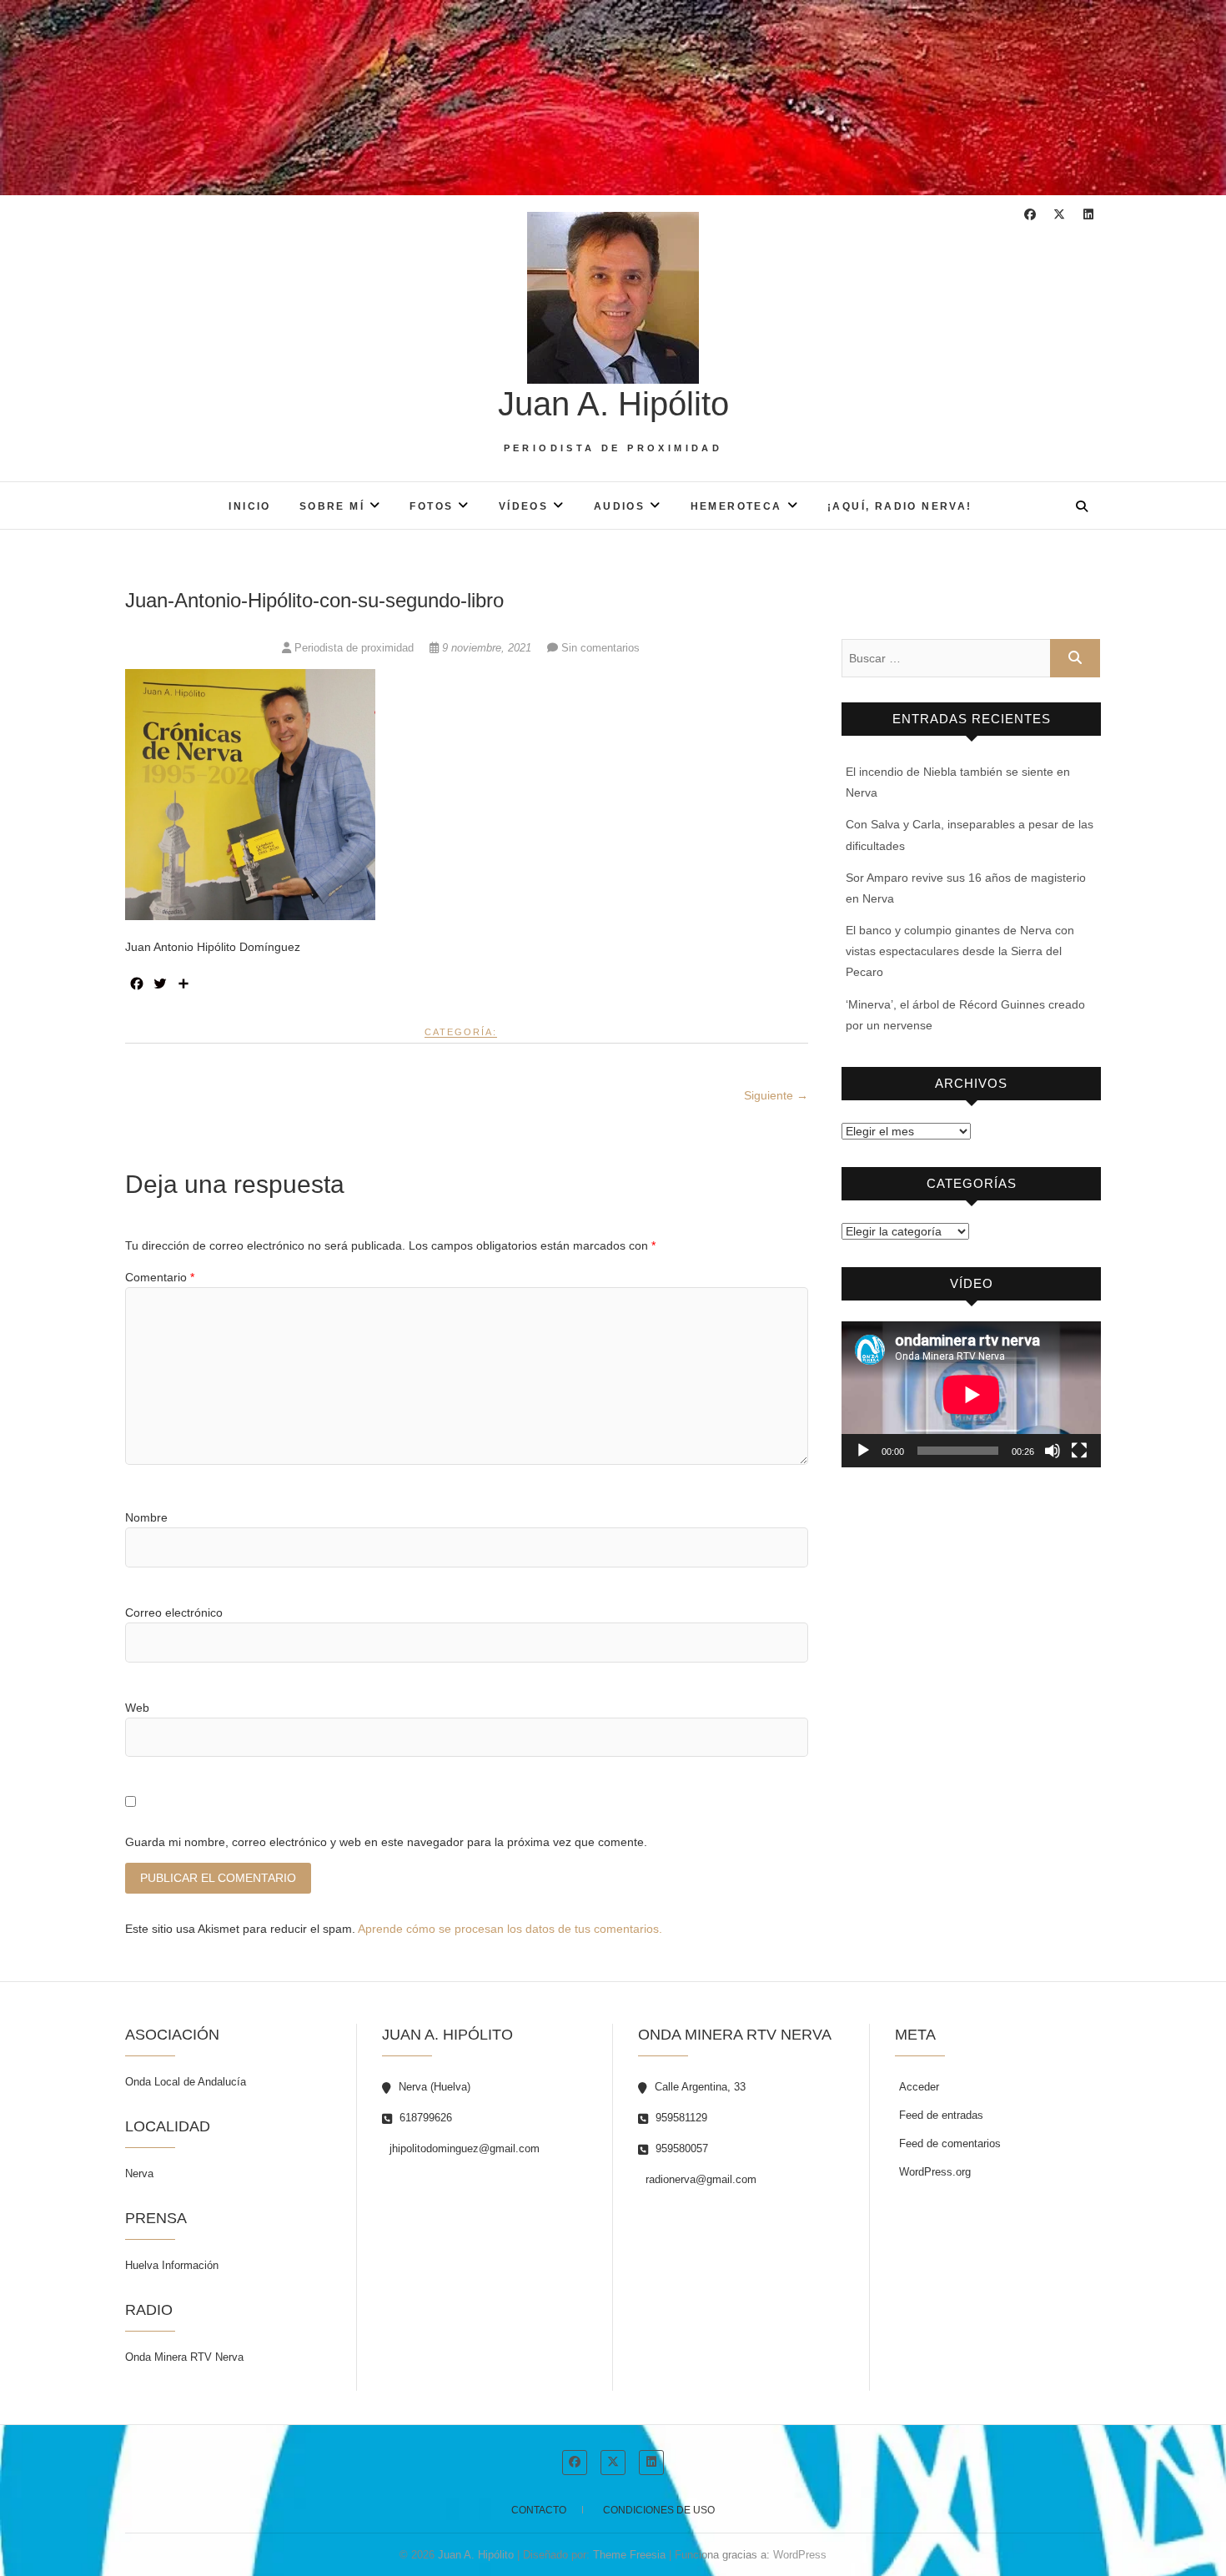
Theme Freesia (629, 2555)
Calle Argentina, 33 (698, 2087)
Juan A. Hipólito (613, 404)
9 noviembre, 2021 (487, 648)
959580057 (680, 2148)
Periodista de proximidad (354, 648)
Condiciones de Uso (659, 2510)
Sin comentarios (600, 648)
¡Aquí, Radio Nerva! (900, 506)
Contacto (539, 2510)
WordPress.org (935, 2172)
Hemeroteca (736, 506)
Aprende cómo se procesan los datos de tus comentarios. (510, 1929)
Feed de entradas (941, 2115)
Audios (619, 506)
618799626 (424, 2118)
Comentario (160, 1277)
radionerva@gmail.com (699, 2179)
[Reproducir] (863, 1451)
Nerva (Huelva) (433, 2087)
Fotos (431, 506)
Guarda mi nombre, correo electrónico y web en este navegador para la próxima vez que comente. (386, 1842)
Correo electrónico (174, 1613)
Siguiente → (776, 1095)
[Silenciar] (1053, 1451)
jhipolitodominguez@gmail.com (463, 2148)
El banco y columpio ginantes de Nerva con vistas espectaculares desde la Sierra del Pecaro (960, 951)
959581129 (680, 2118)
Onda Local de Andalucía (186, 2082)
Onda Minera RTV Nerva (184, 2357)
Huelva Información (172, 2265)
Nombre (146, 1517)
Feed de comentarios (950, 2143)
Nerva (139, 2173)
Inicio (249, 506)
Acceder (919, 2087)
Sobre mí (332, 506)
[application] (971, 1394)
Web (137, 1708)
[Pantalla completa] (1079, 1451)
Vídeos (523, 506)
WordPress (800, 2555)
